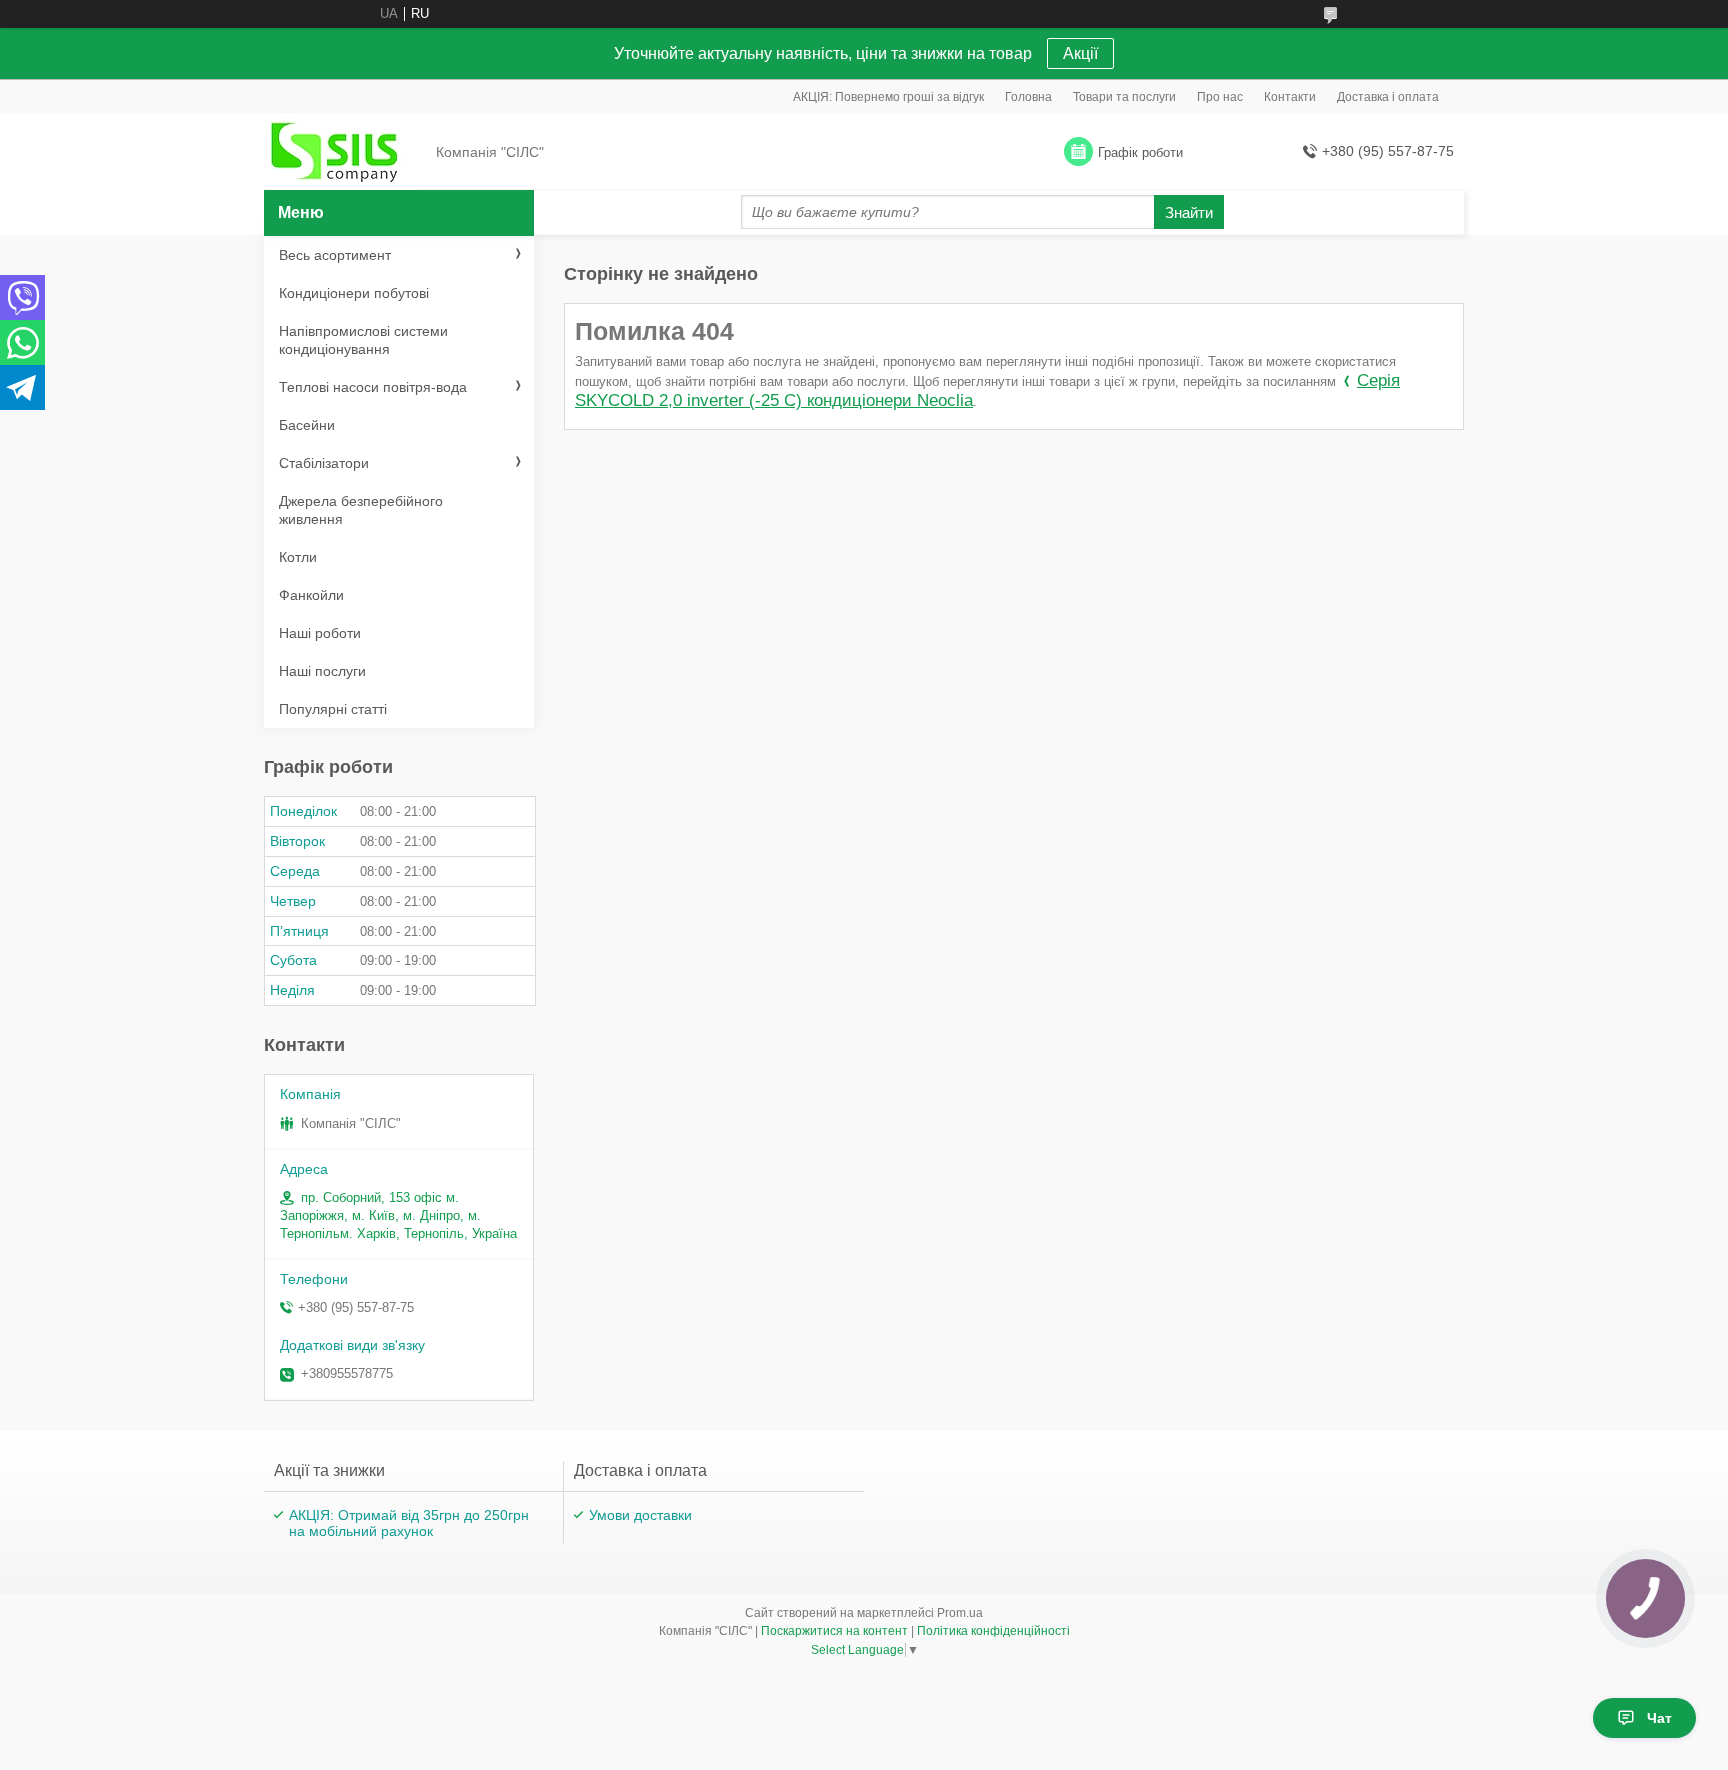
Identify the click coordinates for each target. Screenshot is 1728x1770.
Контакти (1290, 97)
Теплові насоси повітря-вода (373, 387)
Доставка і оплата (1388, 97)
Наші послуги (322, 671)
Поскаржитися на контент (834, 1631)
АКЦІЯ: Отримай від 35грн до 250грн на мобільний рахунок (409, 1523)
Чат (1659, 1718)
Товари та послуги (1124, 97)
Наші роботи (320, 633)
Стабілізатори (324, 463)
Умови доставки (640, 1515)
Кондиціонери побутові (354, 293)
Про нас (1220, 97)
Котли (298, 557)
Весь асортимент (335, 255)
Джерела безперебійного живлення (361, 510)
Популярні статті (333, 709)
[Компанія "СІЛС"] (344, 153)
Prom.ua (960, 1613)
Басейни (307, 425)
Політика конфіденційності (993, 1631)
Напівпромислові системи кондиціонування (363, 340)
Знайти (1189, 212)
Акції (1080, 53)
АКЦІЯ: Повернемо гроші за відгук (888, 97)
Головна (1028, 97)
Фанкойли (311, 595)
